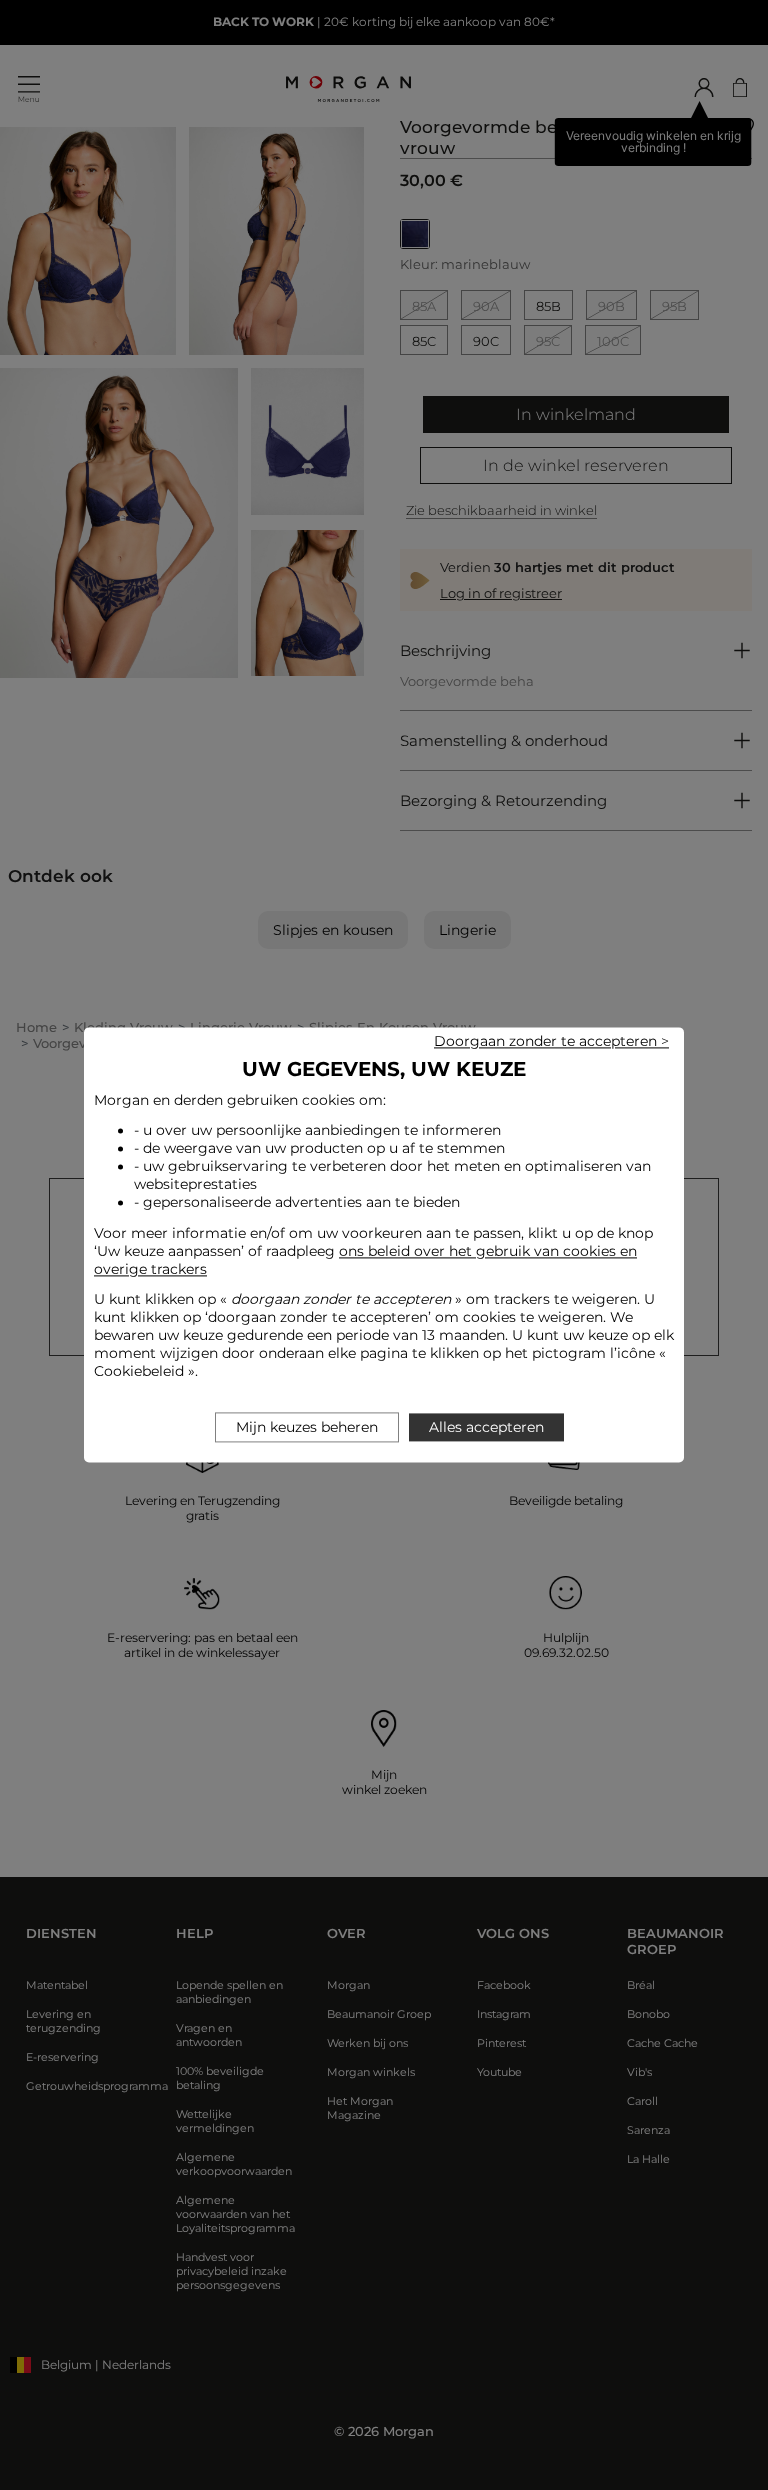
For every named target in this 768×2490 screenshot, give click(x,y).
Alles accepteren (486, 1428)
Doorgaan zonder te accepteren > (551, 1041)
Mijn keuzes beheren (307, 1428)
